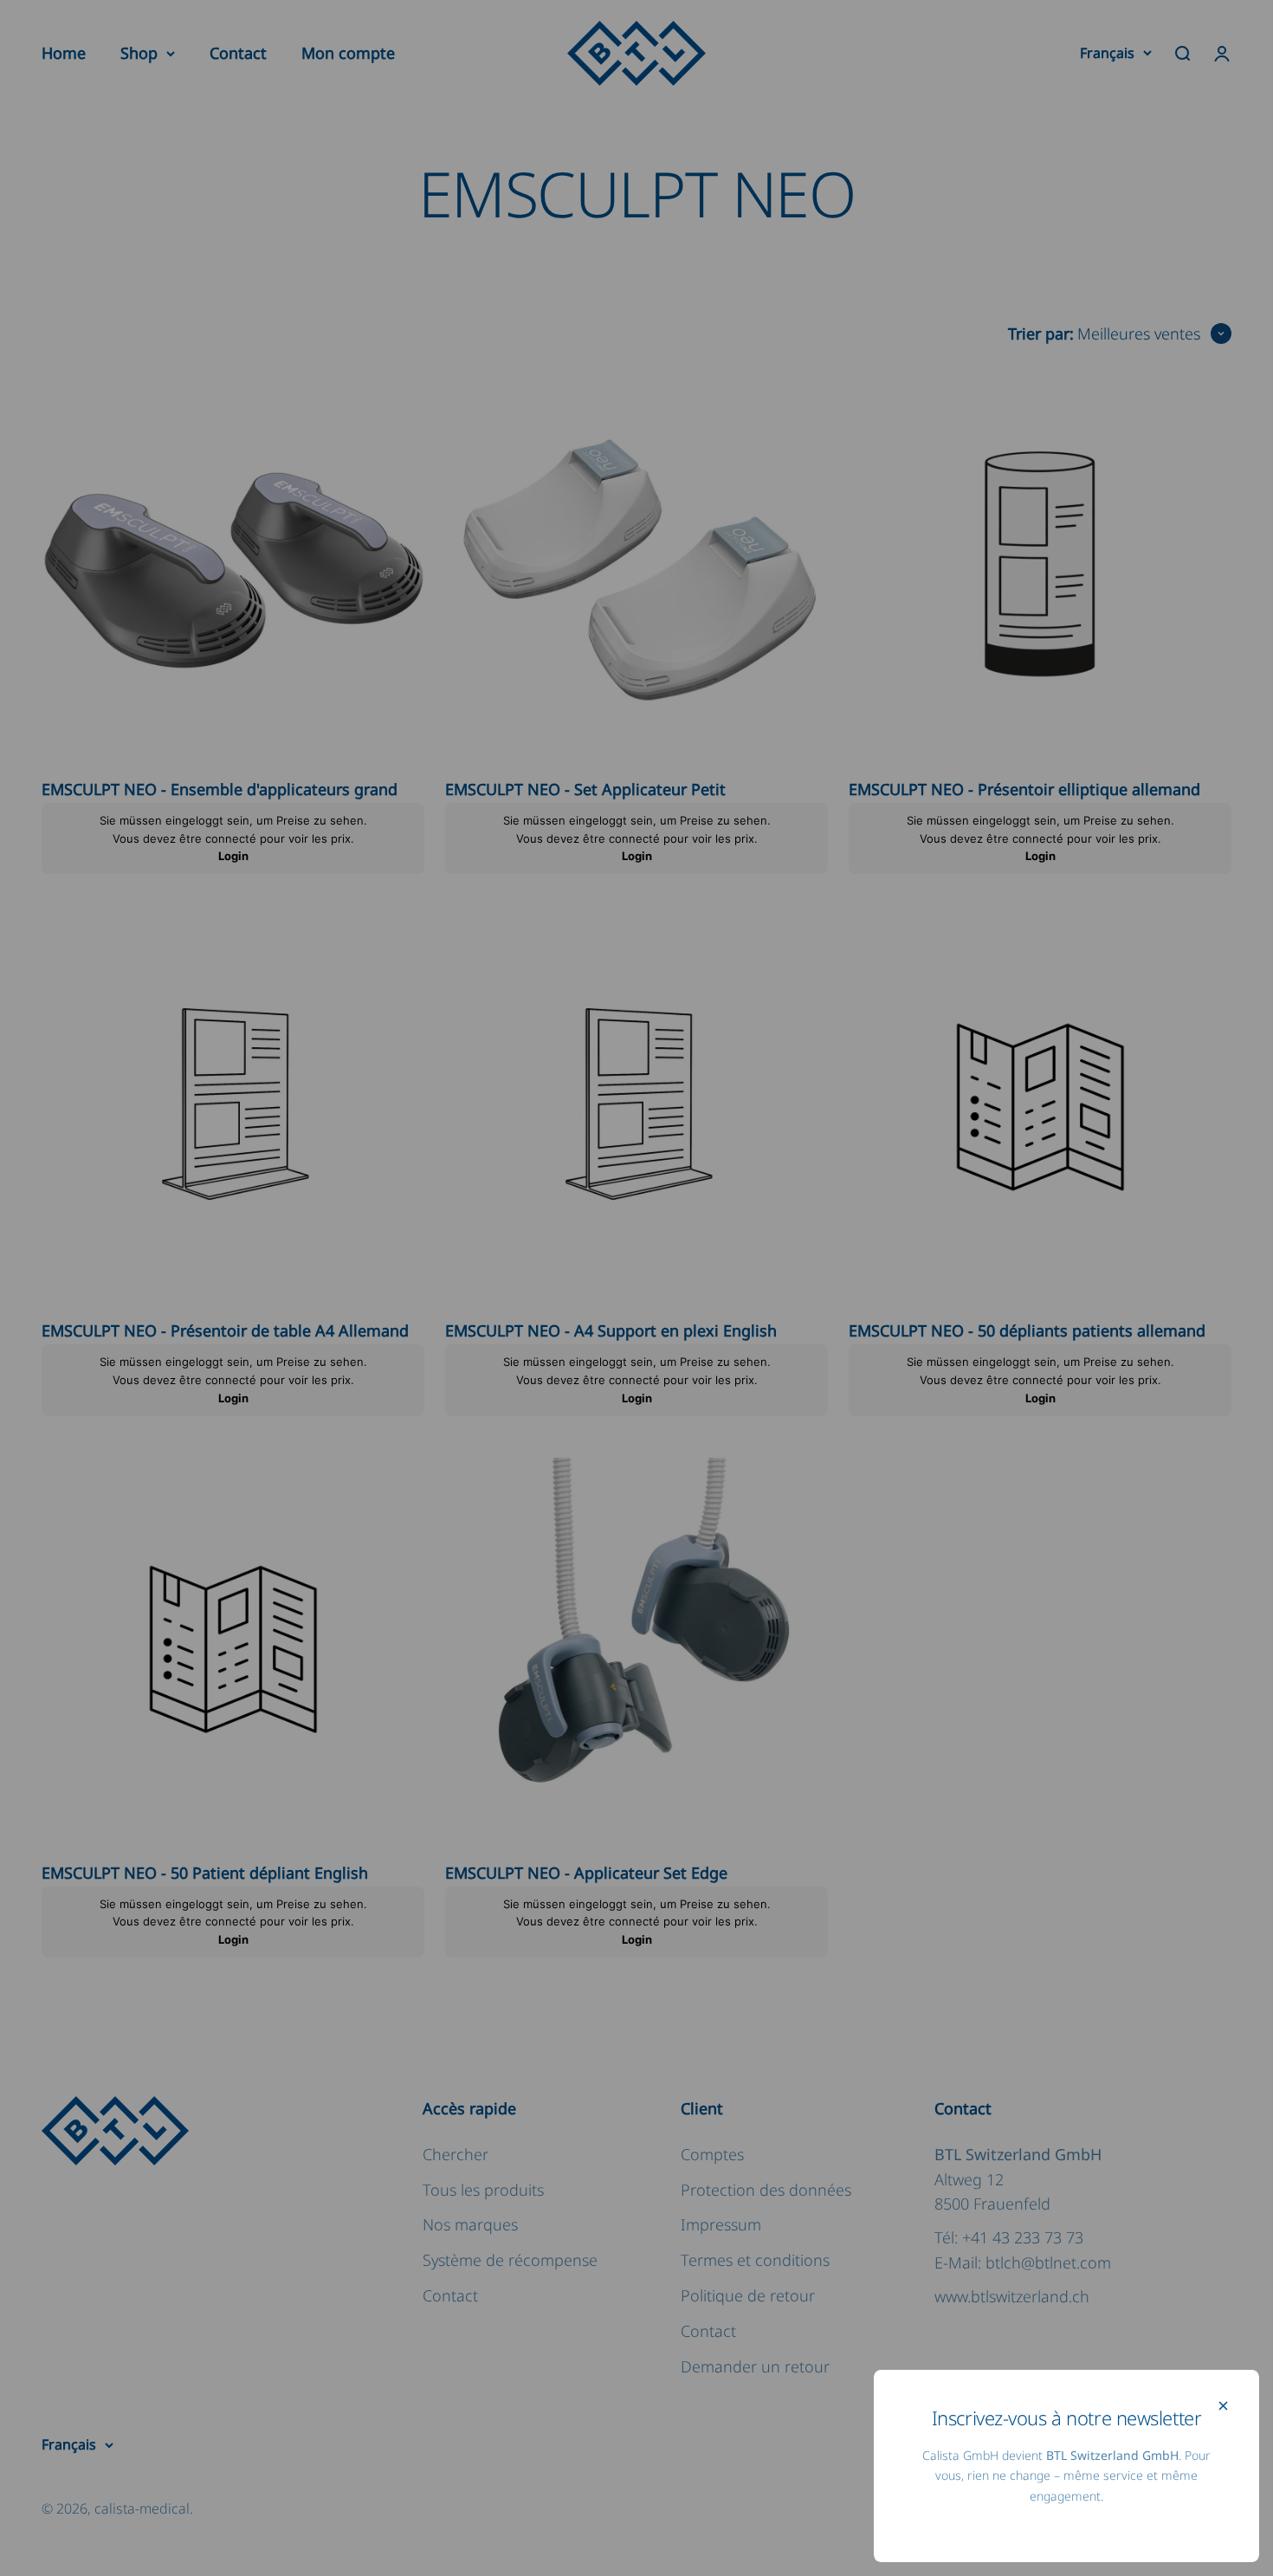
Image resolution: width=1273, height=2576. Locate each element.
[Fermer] (1223, 2406)
